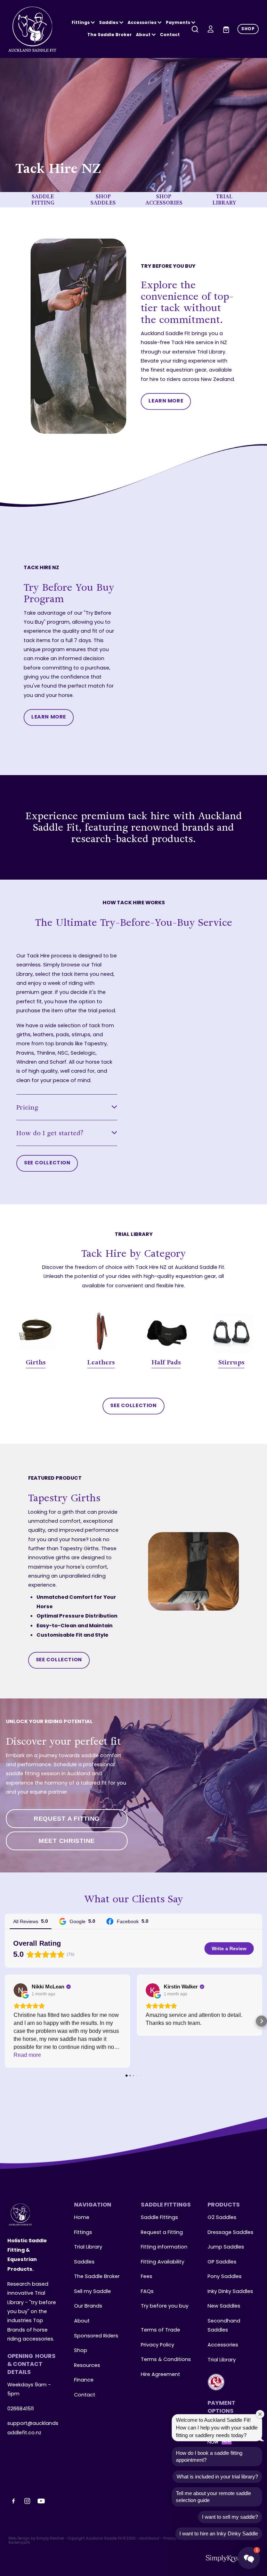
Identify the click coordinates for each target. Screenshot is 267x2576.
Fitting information (164, 2247)
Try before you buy (165, 2306)
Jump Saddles (226, 2247)
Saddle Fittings (159, 2218)
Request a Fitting (162, 2233)
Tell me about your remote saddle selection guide (213, 2497)
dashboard (149, 2539)
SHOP (248, 29)
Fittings (81, 23)
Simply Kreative (50, 2539)
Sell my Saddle (92, 2292)
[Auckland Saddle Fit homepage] (33, 29)
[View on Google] (21, 1990)
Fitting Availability (163, 2262)
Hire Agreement (160, 2375)
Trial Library (88, 2247)
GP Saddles (222, 2262)
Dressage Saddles (230, 2233)
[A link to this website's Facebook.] (14, 2501)
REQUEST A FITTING (67, 1819)
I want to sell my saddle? (230, 2517)
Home (82, 2218)
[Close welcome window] (260, 2414)
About (144, 35)
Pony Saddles (225, 2277)
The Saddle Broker (110, 35)
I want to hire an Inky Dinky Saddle (219, 2533)
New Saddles (224, 2306)
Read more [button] (27, 2055)
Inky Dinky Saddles (230, 2292)
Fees (147, 2277)
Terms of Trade (160, 2330)
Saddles (109, 23)
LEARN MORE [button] (166, 401)
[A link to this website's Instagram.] (27, 2501)
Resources (87, 2366)
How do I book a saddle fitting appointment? (209, 2456)
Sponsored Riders (96, 2336)
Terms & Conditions (166, 2360)
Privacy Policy (157, 2345)
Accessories (223, 2345)
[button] (6, 2021)
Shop (81, 2351)
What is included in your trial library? (217, 2477)
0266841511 (21, 2409)
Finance (84, 2380)
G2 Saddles (223, 2218)
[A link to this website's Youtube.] (41, 2501)
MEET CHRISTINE (67, 1841)
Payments (179, 23)
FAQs (147, 2292)
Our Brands (88, 2306)
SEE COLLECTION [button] (47, 1163)
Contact (170, 35)
